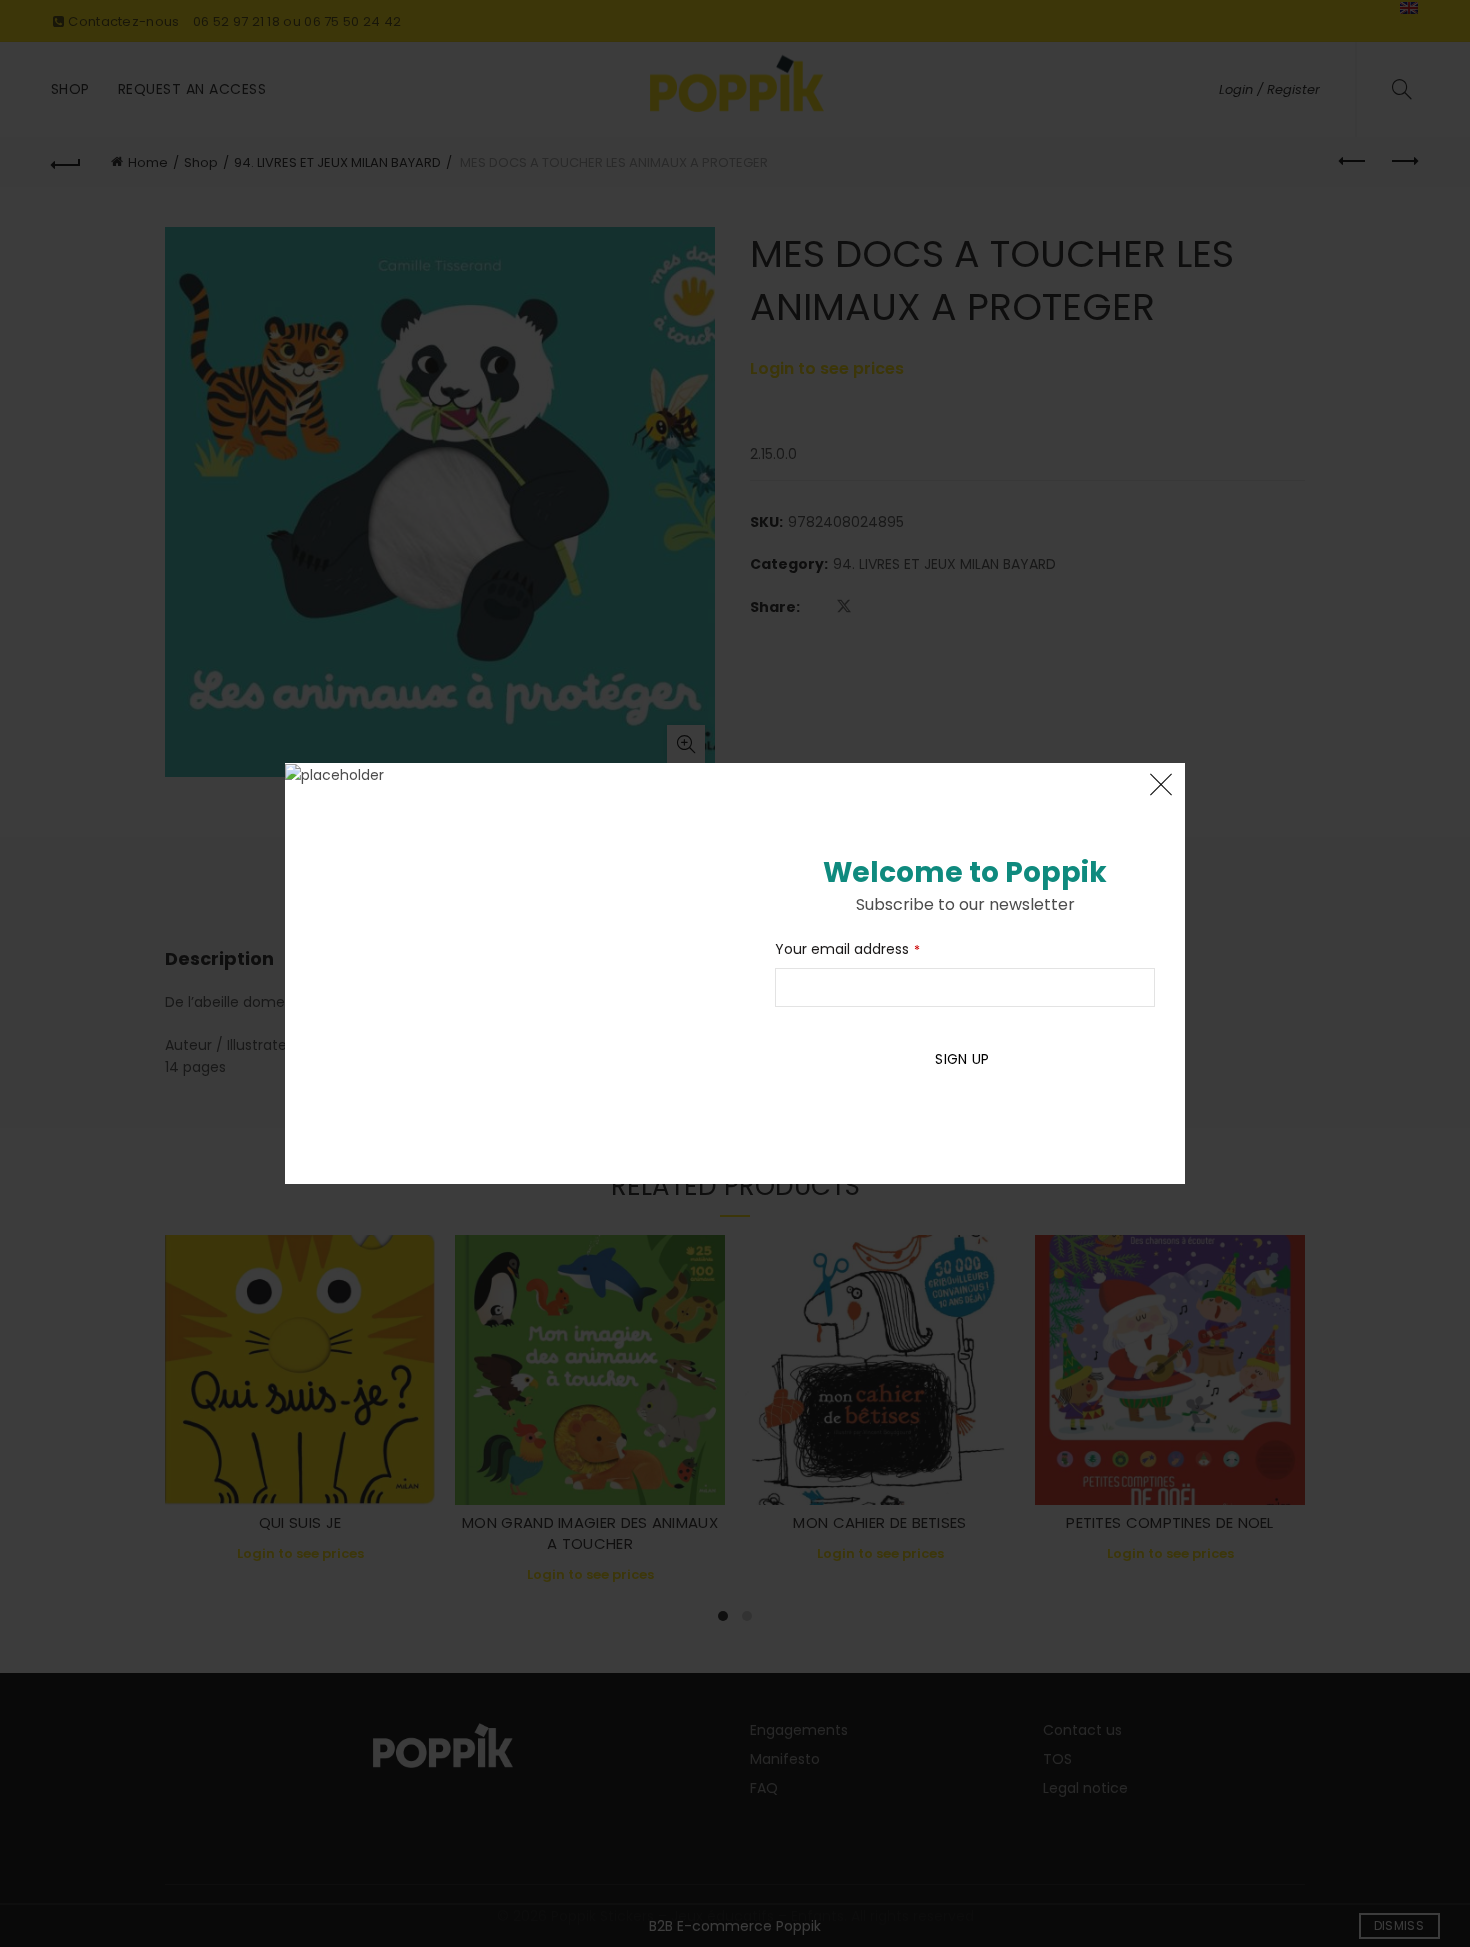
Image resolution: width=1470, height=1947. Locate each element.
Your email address (847, 949)
